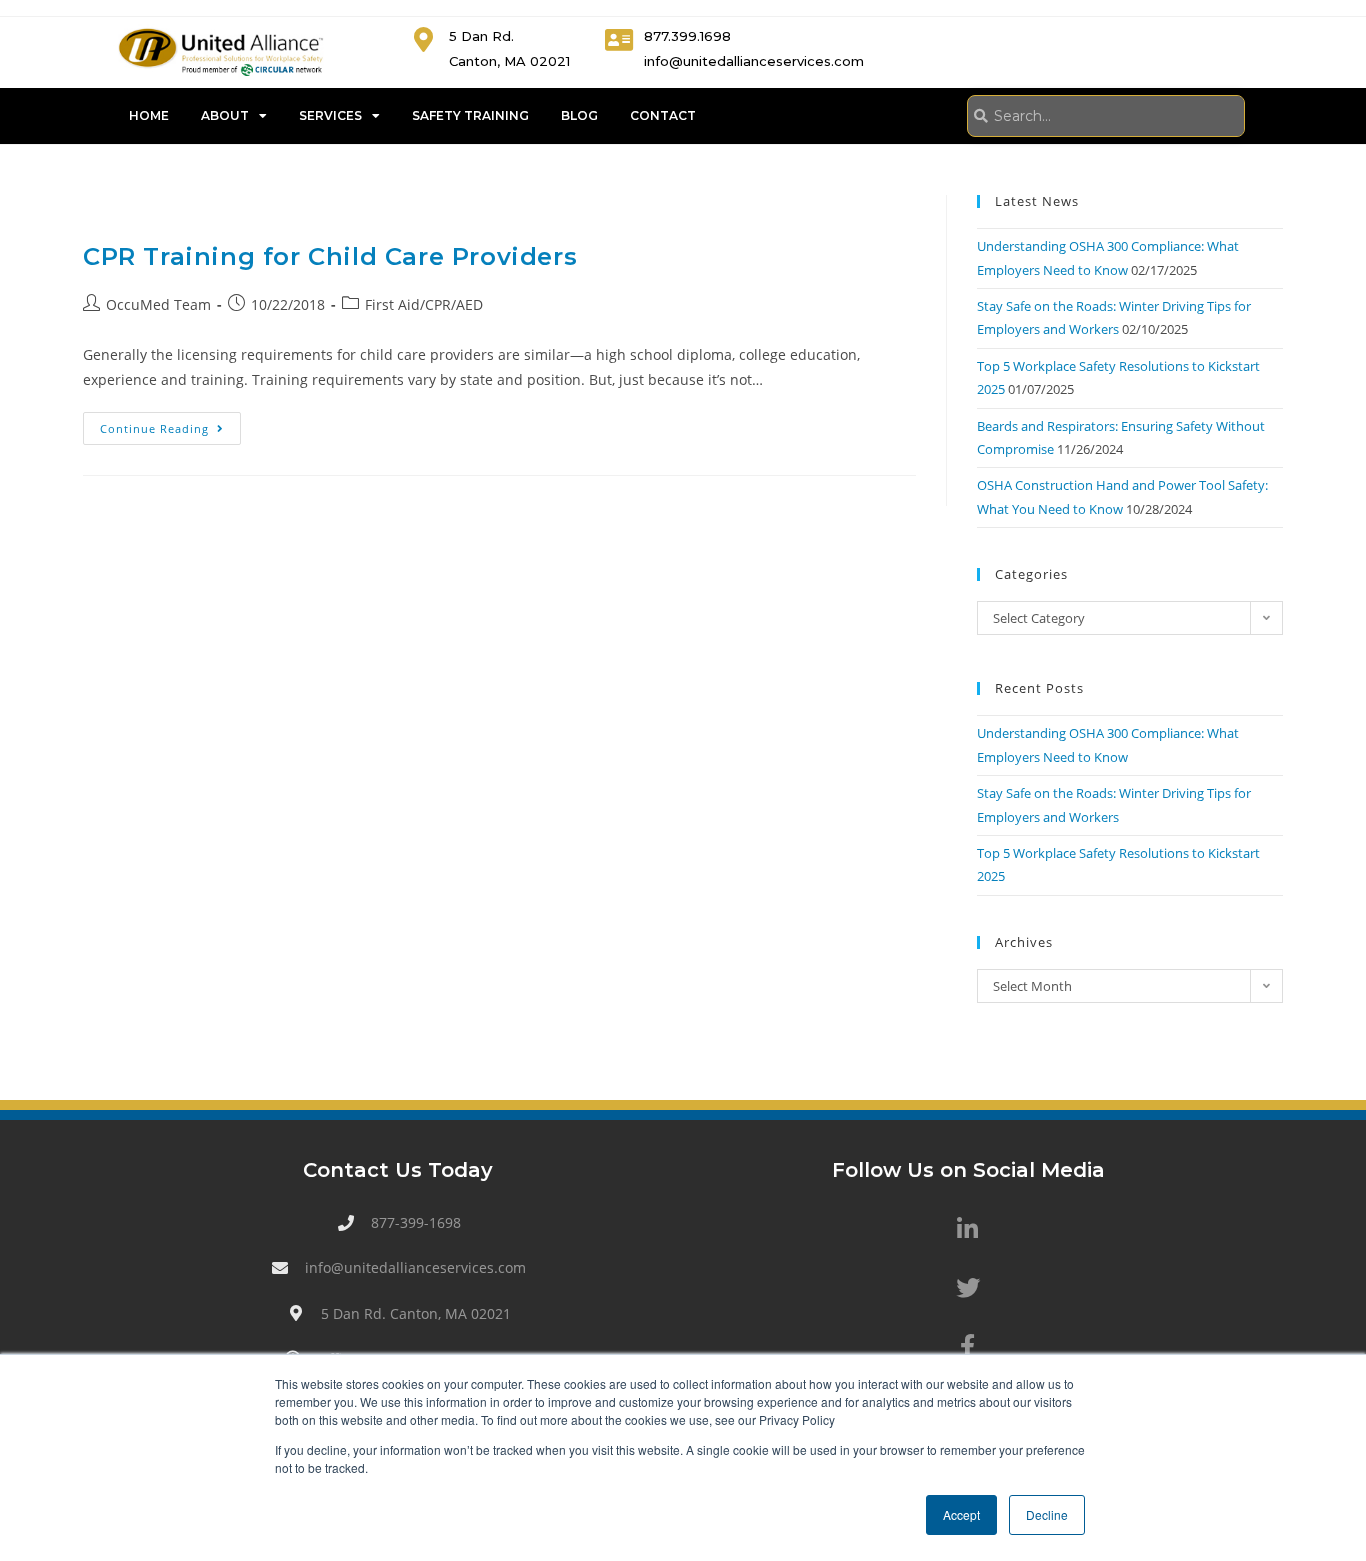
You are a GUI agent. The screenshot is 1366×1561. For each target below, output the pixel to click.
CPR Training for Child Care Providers (330, 256)
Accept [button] (961, 1514)
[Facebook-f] (968, 1346)
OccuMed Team (158, 304)
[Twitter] (968, 1288)
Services (330, 115)
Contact (663, 115)
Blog (579, 115)
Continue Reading (170, 424)
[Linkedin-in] (968, 1229)
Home (149, 115)
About (225, 115)
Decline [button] (1047, 1514)
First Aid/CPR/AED (424, 304)
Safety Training (470, 115)
